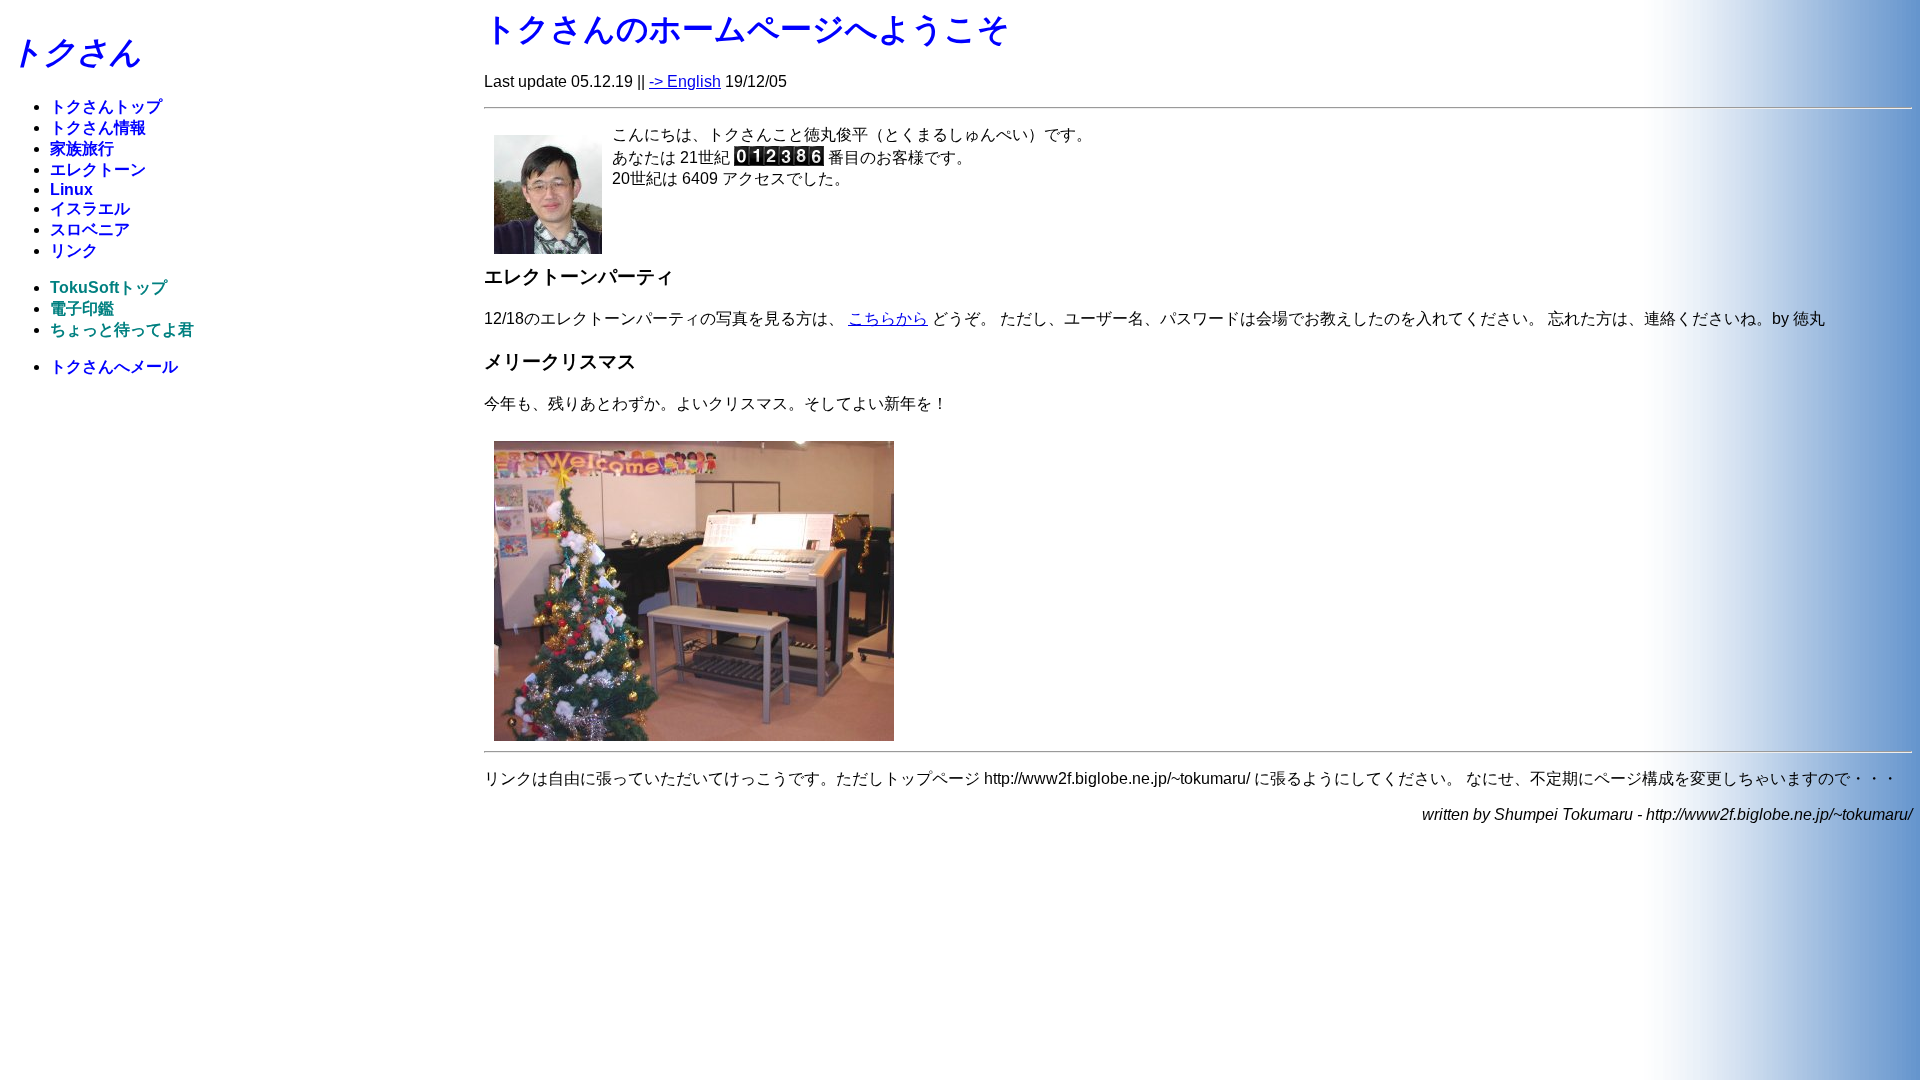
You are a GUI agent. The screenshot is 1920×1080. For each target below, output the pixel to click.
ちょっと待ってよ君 (122, 329)
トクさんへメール (114, 366)
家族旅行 (82, 148)
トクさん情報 (98, 127)
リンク (74, 250)
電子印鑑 (82, 308)
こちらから (888, 318)
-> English (685, 81)
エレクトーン (98, 169)
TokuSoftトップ (108, 287)
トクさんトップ (106, 106)
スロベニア (90, 229)
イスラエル (90, 208)
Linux (71, 189)
